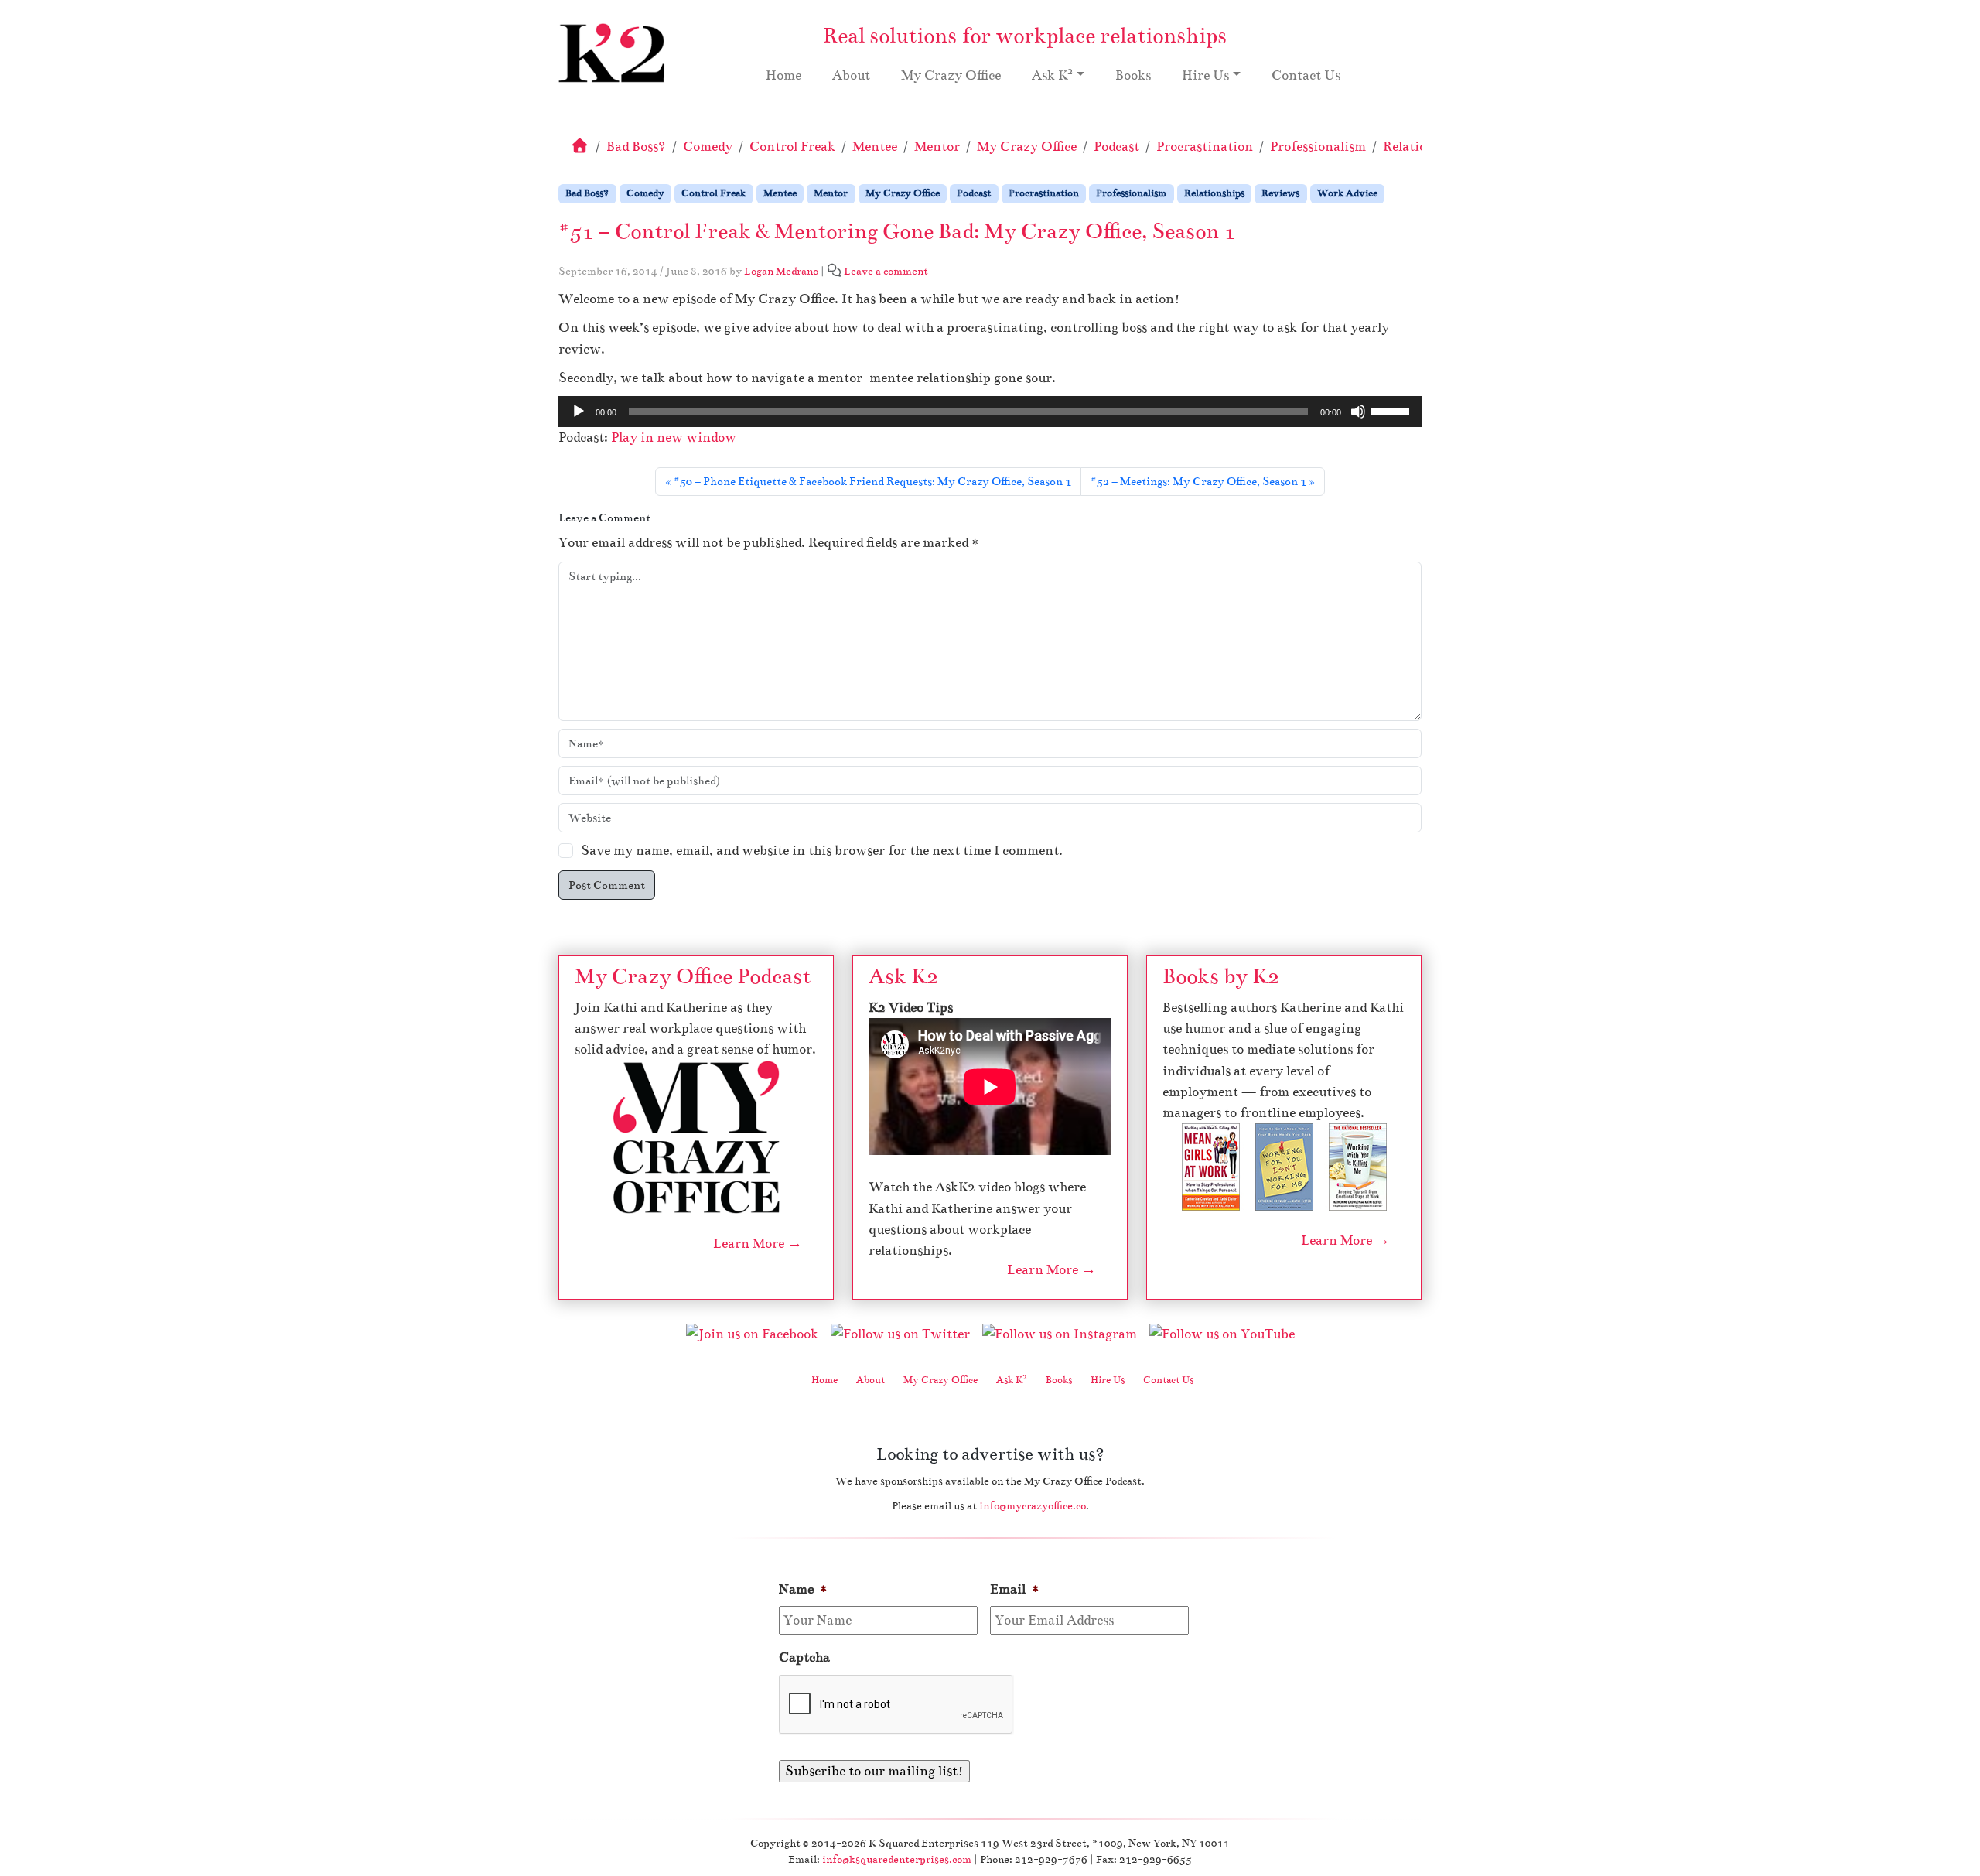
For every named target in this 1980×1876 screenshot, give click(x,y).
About (851, 75)
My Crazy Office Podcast (693, 976)
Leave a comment (886, 271)
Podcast (1116, 147)
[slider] (1392, 410)
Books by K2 (1221, 976)
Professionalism (1318, 147)
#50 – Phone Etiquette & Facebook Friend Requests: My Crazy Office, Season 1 (872, 481)
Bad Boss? (636, 147)
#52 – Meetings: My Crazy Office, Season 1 (1198, 481)
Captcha (804, 1657)
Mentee (875, 147)
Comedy (708, 147)
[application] (990, 412)
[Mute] (1358, 412)
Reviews (1280, 193)
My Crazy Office (951, 75)
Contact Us (1306, 75)
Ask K (1052, 74)
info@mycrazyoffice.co (1033, 1506)
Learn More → (758, 1244)
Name (804, 1589)
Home (783, 75)
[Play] (579, 412)
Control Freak (792, 147)
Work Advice (1347, 193)
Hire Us (1205, 75)
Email (1015, 1589)
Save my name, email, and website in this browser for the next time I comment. (822, 851)
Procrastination (1205, 147)
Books (1133, 75)
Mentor (937, 147)
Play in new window (674, 437)
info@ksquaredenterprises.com (897, 1859)
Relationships (1214, 193)
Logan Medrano (781, 271)
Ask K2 (903, 976)
